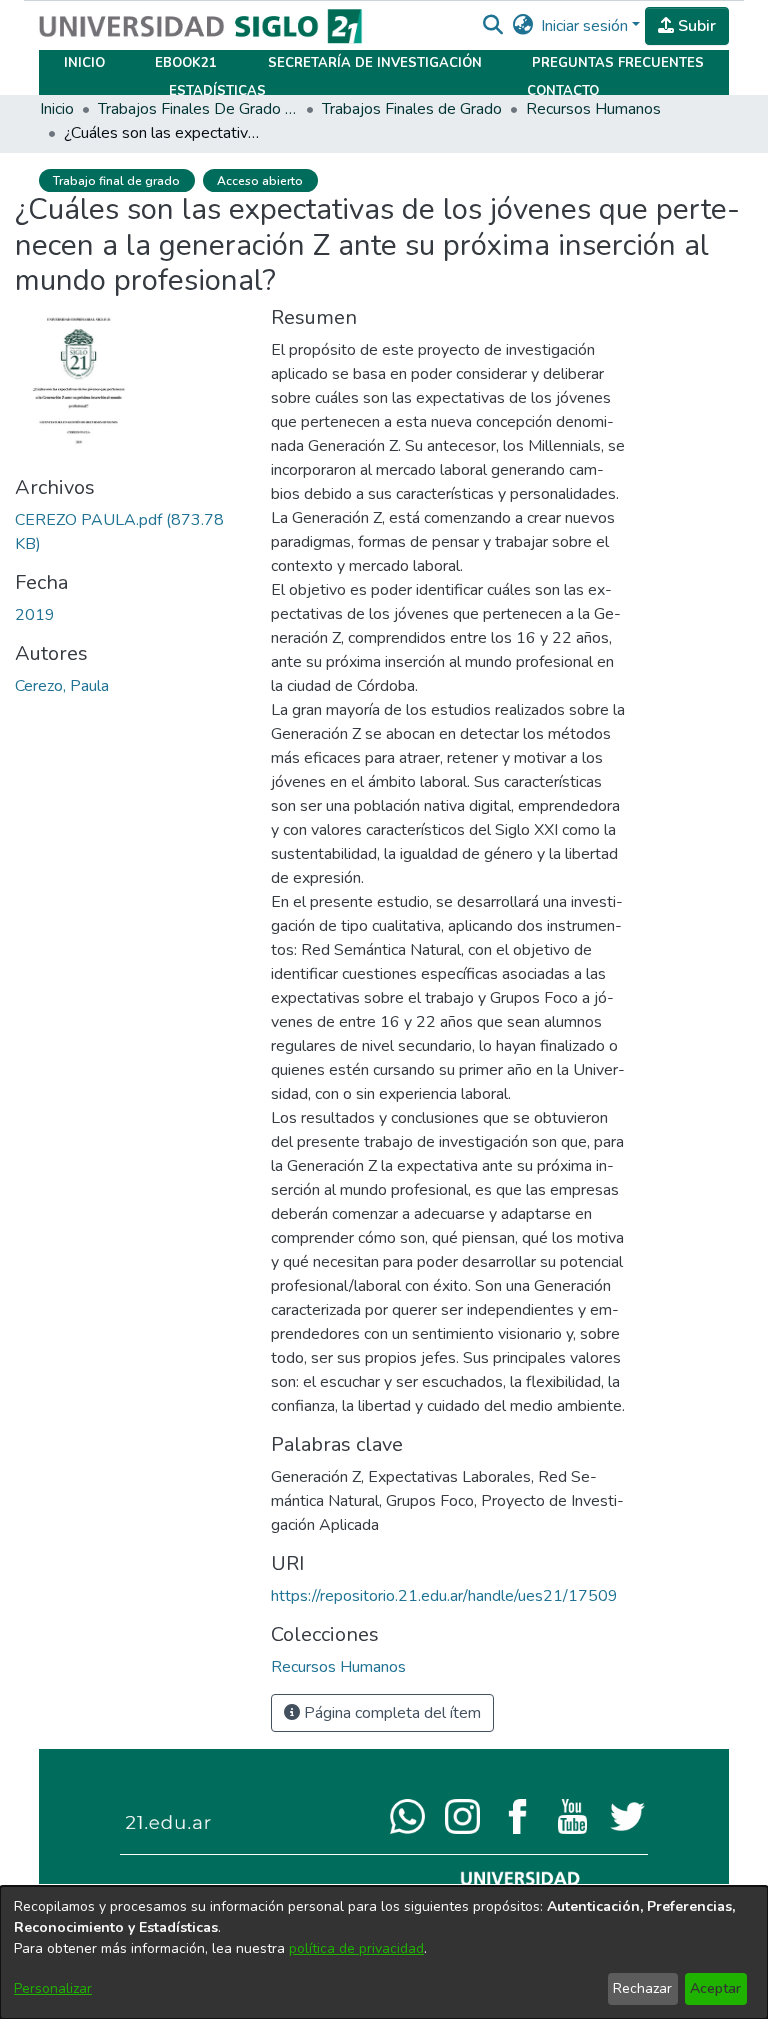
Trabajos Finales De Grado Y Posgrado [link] (198, 109)
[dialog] (384, 1952)
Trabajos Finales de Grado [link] (412, 109)
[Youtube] (572, 1815)
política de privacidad (356, 1948)
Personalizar (53, 1988)
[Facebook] (517, 1815)
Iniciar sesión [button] (586, 26)
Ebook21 (186, 63)
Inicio (84, 63)
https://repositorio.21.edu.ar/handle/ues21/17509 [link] (444, 1596)
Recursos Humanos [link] (593, 109)
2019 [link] (35, 615)
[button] (492, 26)
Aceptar (715, 1988)
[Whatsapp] (407, 1815)
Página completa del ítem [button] (390, 1713)
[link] (338, 1667)
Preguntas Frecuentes (618, 63)
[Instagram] (462, 1815)
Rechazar (642, 1988)
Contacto (563, 91)
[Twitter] (627, 1815)
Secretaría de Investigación (375, 63)
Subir (695, 26)
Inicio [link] (57, 109)
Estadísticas (217, 91)
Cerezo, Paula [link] (62, 686)
